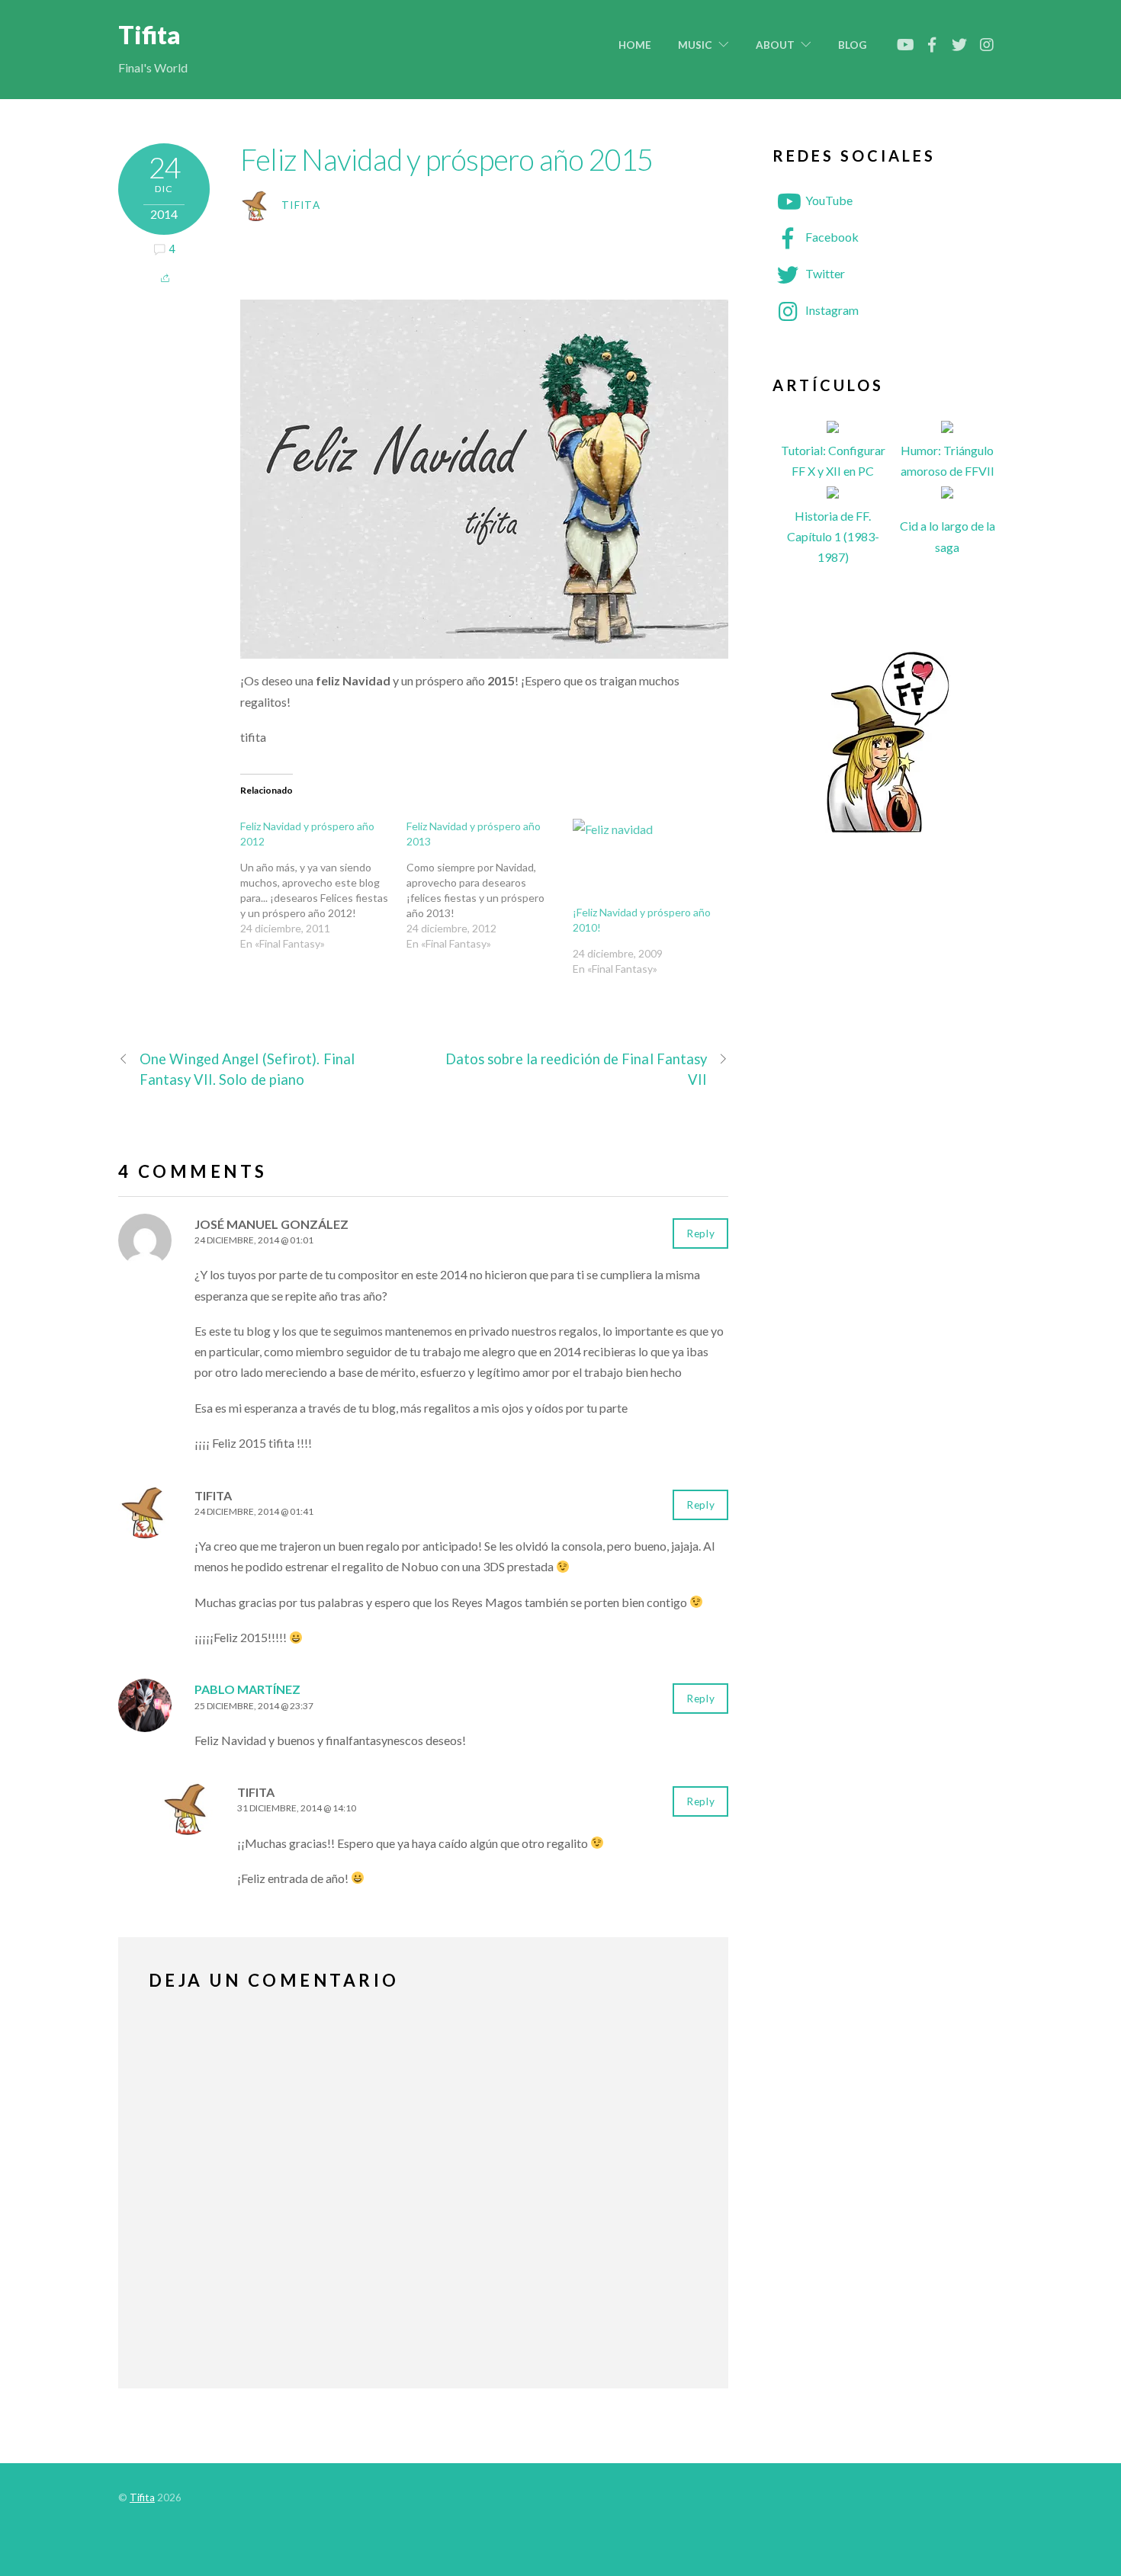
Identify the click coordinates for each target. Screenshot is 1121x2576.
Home (635, 45)
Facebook (831, 237)
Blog (852, 45)
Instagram (831, 310)
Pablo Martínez (247, 1689)
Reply (700, 1233)
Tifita (301, 205)
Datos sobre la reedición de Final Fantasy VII (577, 1069)
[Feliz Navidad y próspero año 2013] (490, 885)
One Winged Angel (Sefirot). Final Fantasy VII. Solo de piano (247, 1069)
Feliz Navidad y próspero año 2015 (447, 159)
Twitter (824, 273)
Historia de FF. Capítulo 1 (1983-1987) (833, 536)
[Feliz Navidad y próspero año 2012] (323, 885)
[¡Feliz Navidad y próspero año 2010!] (648, 862)
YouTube (828, 200)
